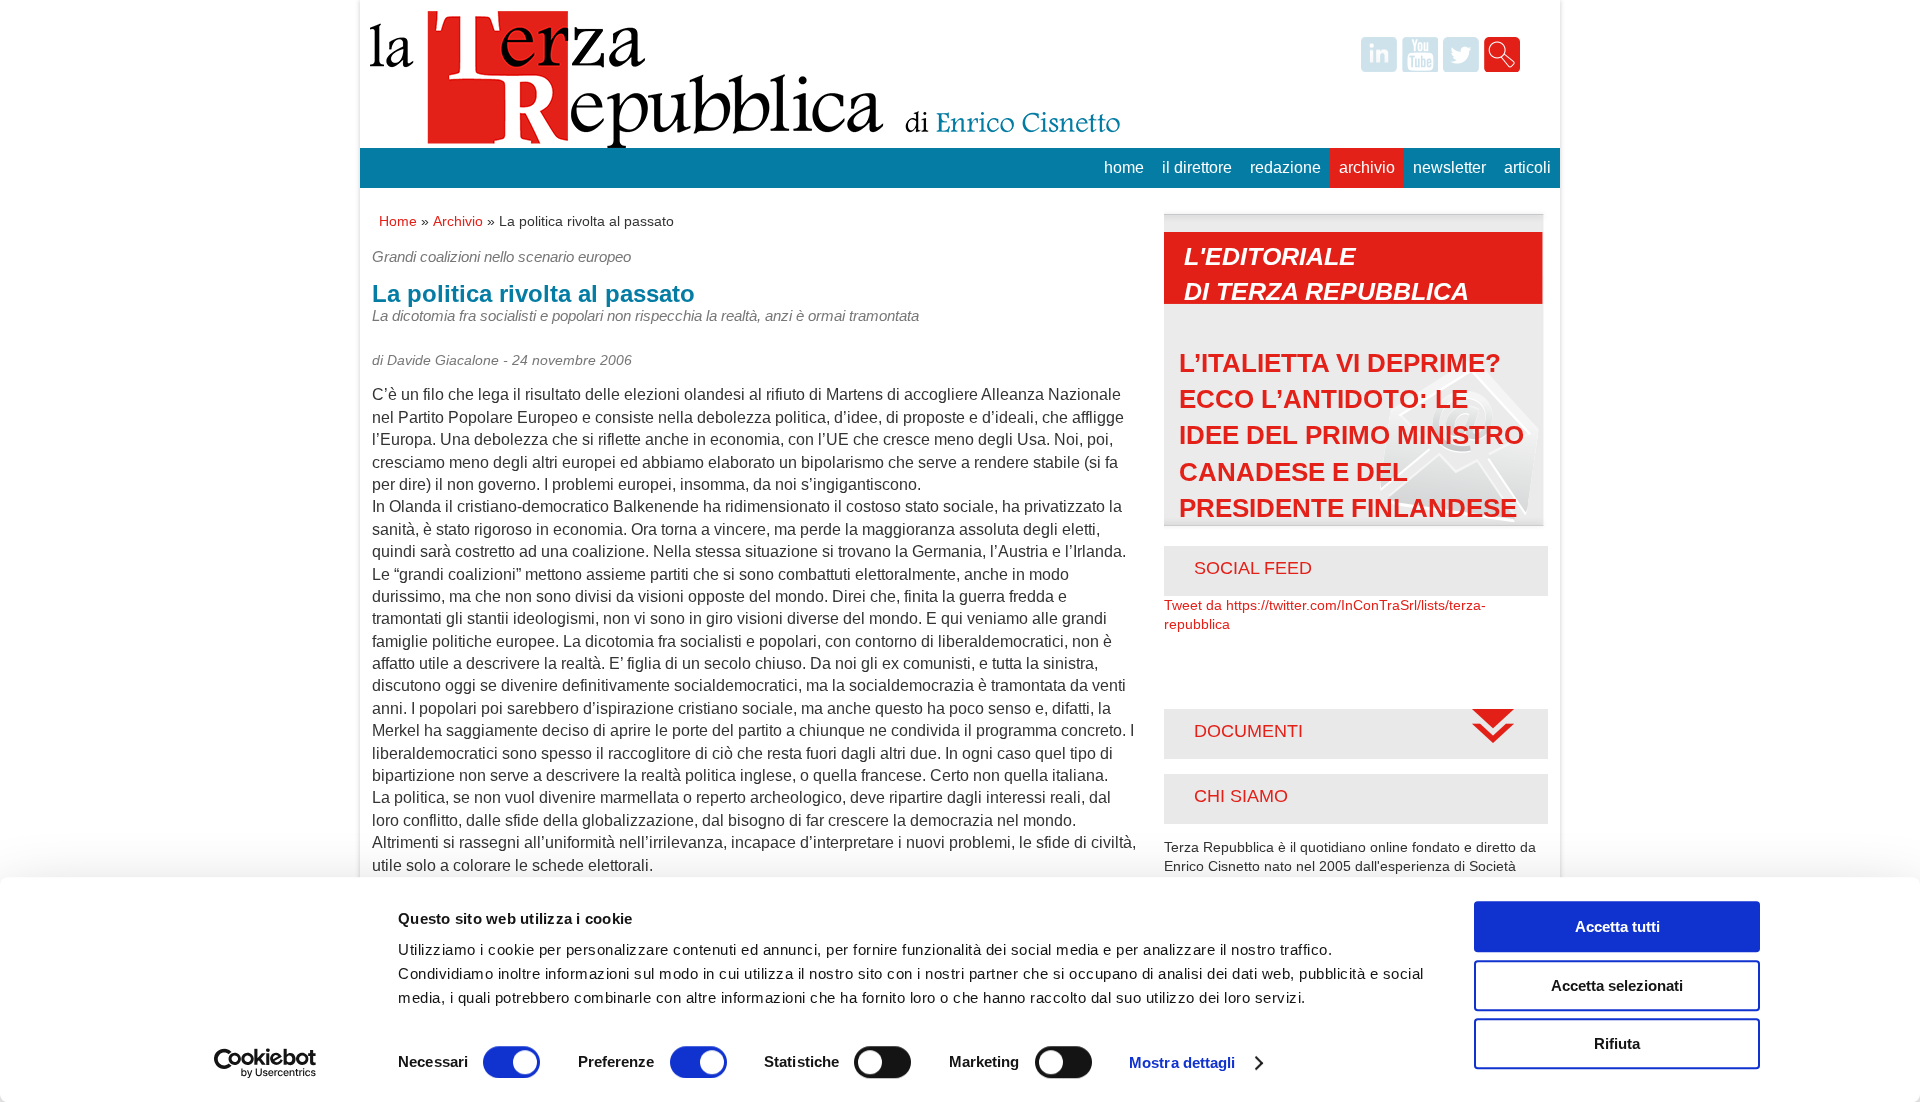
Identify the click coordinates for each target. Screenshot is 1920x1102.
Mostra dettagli (1182, 1062)
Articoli (1527, 167)
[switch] (698, 1062)
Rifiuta (1617, 1043)
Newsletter (1449, 167)
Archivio (1367, 167)
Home (1124, 167)
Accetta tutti (1617, 926)
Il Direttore (1197, 167)
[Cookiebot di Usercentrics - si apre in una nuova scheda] (265, 1063)
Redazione (1285, 167)
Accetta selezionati (1617, 985)
